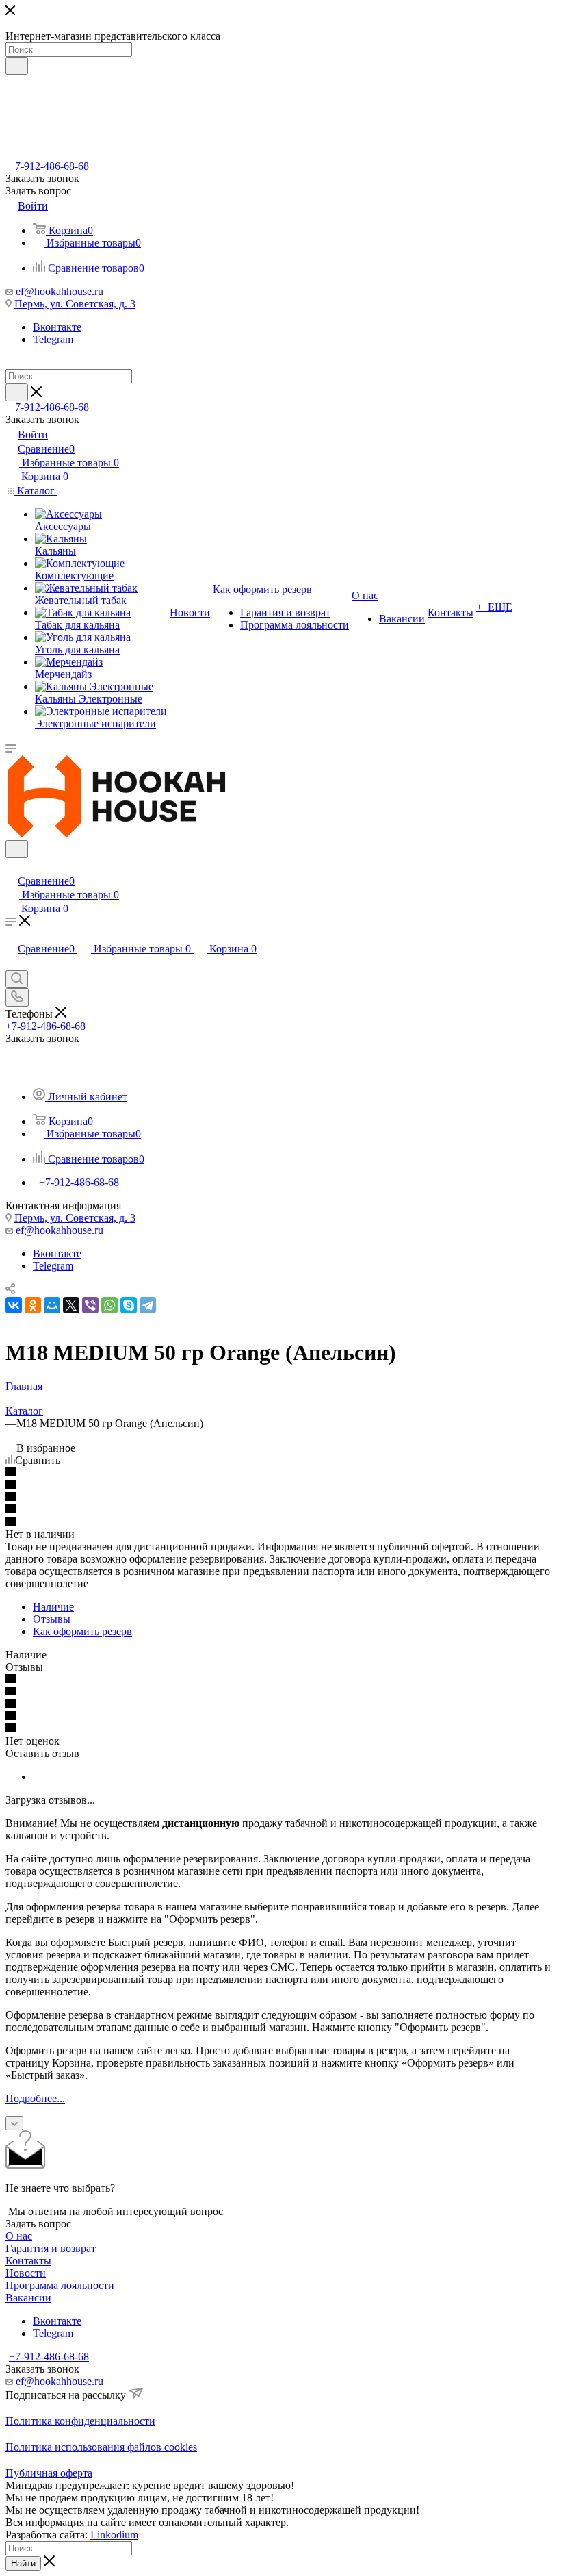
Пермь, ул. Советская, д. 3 (75, 304)
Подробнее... (35, 2098)
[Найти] (17, 66)
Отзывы (52, 1619)
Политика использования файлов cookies (101, 2447)
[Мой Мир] (52, 1305)
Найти (23, 2563)
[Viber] (90, 1305)
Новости (26, 2273)
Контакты (28, 2261)
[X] (71, 1305)
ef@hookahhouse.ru (60, 291)
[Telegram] (148, 1305)
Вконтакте (57, 327)
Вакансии (28, 2298)
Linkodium (114, 2535)
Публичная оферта (49, 2473)
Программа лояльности (60, 2285)
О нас (19, 2236)
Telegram (53, 339)
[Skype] (129, 1305)
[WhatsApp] (109, 1305)
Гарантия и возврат (51, 2248)
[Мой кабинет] (12, 867)
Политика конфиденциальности (80, 2421)
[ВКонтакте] (14, 1305)
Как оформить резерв (82, 1631)
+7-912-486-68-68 (49, 166)
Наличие (53, 1607)
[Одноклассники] (33, 1305)
